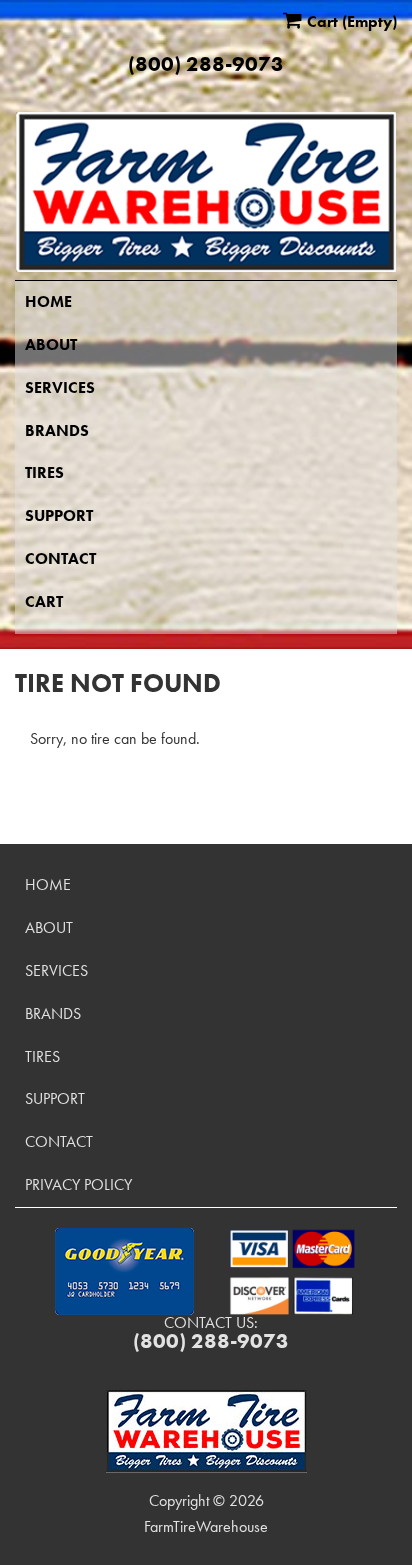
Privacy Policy (78, 1184)
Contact (60, 558)
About (51, 344)
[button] (124, 1271)
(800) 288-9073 (206, 64)
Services (60, 387)
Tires (44, 472)
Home (48, 301)
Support (59, 515)
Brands (57, 430)
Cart (44, 601)
